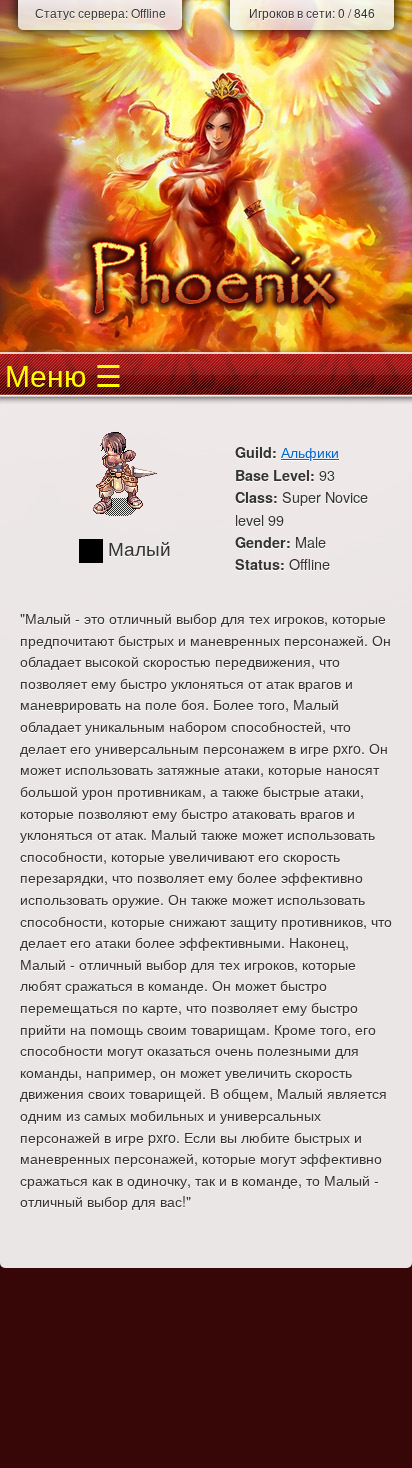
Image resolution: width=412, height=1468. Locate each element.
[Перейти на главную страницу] (206, 277)
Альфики (310, 451)
